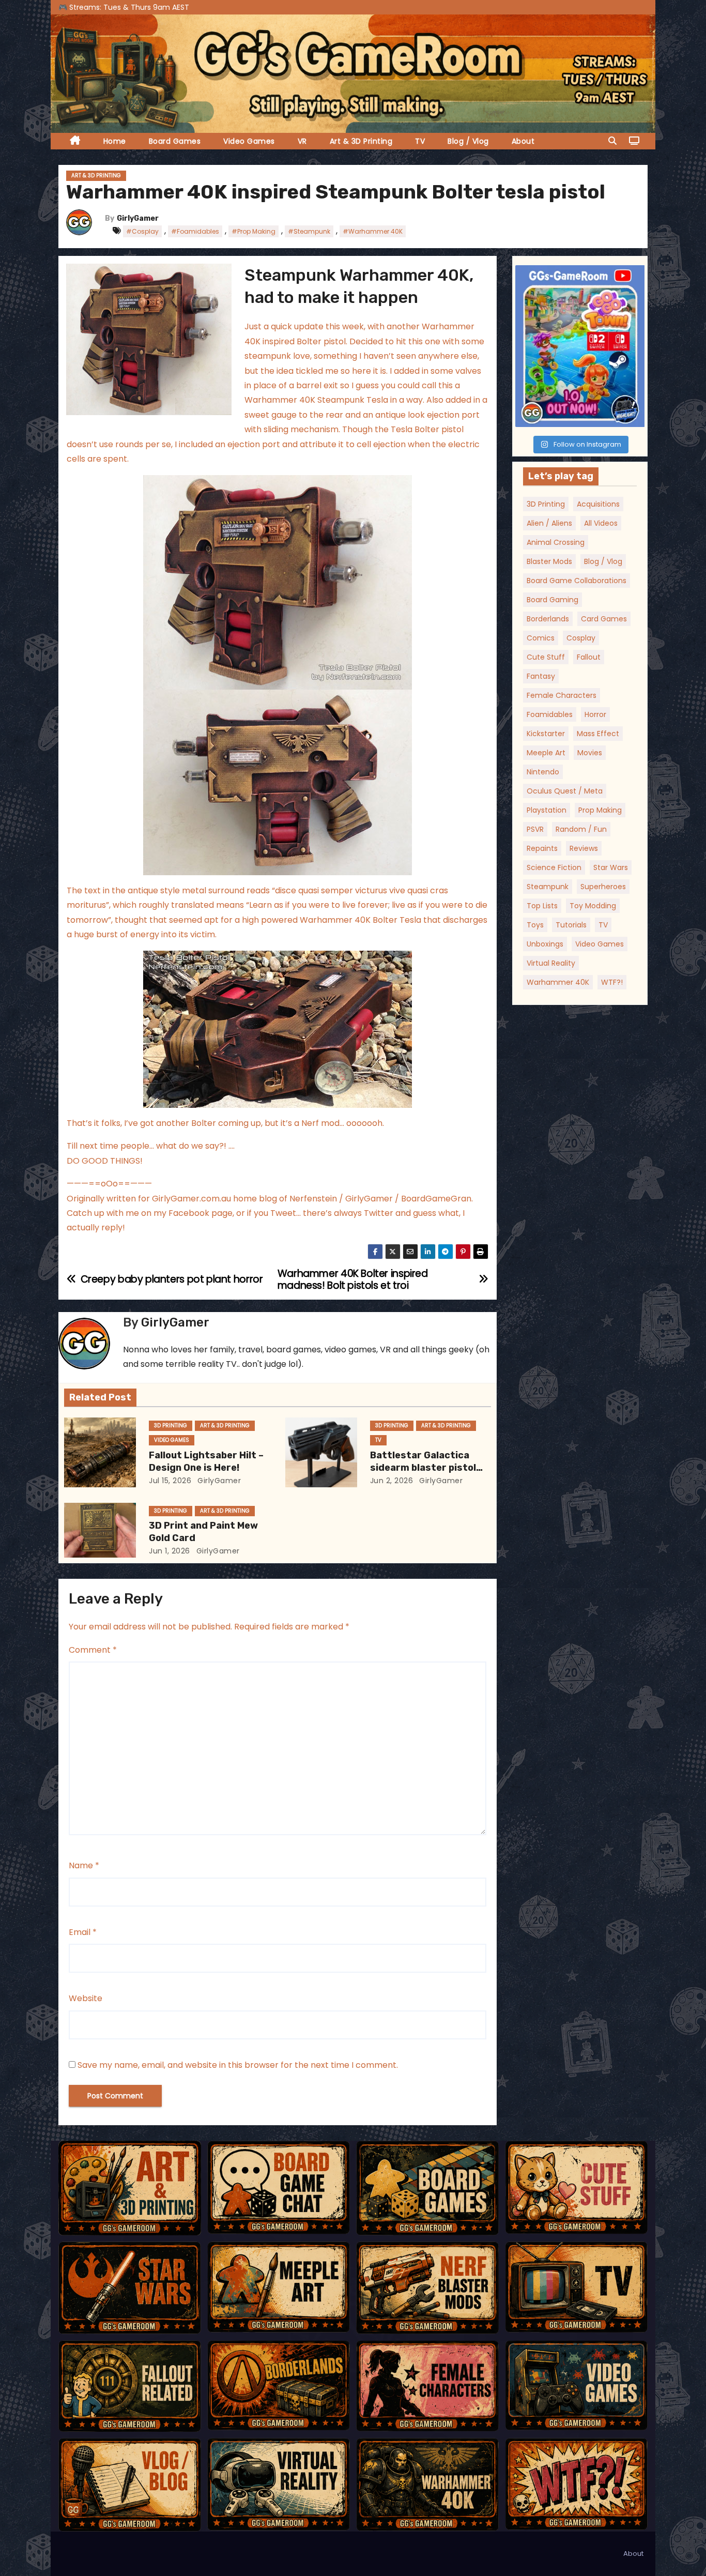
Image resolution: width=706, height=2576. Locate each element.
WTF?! (612, 982)
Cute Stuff (546, 657)
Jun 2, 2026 (392, 1481)
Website (86, 1998)
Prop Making (600, 810)
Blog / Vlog (468, 141)
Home (115, 141)
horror (595, 714)
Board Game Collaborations (577, 581)
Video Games (249, 141)
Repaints (542, 848)
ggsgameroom (578, 275)
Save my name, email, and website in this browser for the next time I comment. (238, 2065)
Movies (590, 753)
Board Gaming (552, 600)
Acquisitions (598, 504)
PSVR (535, 829)
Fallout (589, 657)
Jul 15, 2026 (170, 1481)
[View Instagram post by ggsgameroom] (634, 414)
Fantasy (541, 676)
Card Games (604, 619)
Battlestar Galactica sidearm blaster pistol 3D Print (423, 1468)
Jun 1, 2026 (170, 1551)
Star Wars (611, 867)
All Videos (601, 523)
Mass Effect (598, 734)
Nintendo (543, 772)
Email (83, 1932)
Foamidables (550, 714)
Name (84, 1865)
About (523, 141)
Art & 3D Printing (361, 141)
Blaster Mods (549, 561)
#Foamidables (195, 231)
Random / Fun (581, 829)
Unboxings (545, 944)
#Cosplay (142, 231)
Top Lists (542, 906)
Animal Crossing (556, 542)
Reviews (584, 848)
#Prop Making (254, 231)
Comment (93, 1650)
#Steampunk (309, 231)
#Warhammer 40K (373, 231)
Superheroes (603, 887)
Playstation (547, 810)
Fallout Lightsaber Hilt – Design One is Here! (206, 1461)
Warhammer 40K (558, 982)
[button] (612, 141)
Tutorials (571, 925)
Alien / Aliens (549, 523)
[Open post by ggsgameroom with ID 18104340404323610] (580, 346)
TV (420, 141)
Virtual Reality (551, 963)
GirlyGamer (138, 218)
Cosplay (581, 638)
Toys (535, 925)
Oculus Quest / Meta (565, 791)
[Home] (75, 141)
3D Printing (171, 1426)
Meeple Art (546, 753)
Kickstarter (546, 734)
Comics (541, 638)
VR (302, 141)
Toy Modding (593, 906)
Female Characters (562, 695)
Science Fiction (554, 867)
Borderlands (548, 619)
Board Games (175, 141)
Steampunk (548, 887)
